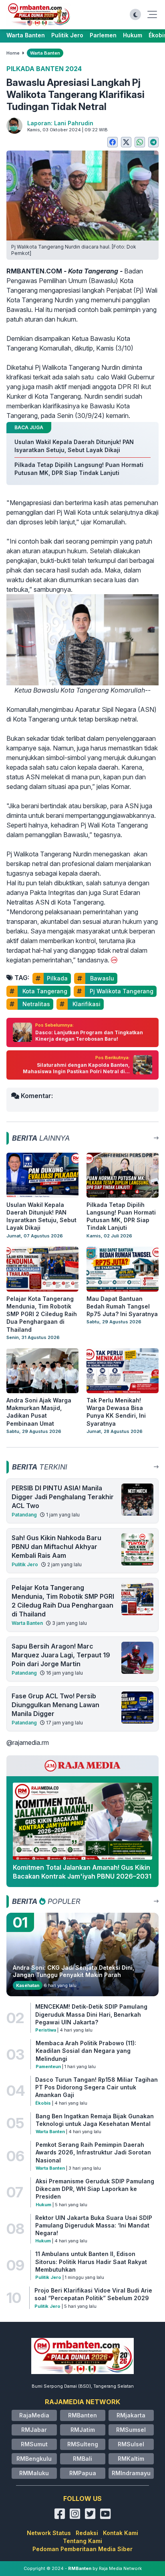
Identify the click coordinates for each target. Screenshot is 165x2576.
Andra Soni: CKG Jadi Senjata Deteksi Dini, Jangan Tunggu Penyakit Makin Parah (73, 1971)
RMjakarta (131, 2415)
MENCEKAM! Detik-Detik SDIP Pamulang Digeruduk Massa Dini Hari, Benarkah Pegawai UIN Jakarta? (91, 2014)
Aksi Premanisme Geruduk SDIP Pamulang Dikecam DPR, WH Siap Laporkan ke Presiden (95, 2189)
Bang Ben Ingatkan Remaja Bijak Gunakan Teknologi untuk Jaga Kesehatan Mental (95, 2120)
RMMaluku (34, 2473)
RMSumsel (131, 2430)
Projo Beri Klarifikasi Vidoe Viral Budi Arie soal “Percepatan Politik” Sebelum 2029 (93, 2294)
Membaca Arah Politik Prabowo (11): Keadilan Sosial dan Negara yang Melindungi (86, 2051)
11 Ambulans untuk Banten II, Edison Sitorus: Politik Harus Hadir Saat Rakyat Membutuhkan (91, 2262)
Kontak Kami (121, 2533)
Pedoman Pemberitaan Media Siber (82, 2549)
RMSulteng (83, 2444)
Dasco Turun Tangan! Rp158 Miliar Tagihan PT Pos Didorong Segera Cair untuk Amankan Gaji (97, 2087)
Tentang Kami (82, 2541)
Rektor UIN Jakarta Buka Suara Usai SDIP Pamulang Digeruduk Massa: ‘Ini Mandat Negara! (94, 2225)
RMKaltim (131, 2459)
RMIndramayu (131, 2473)
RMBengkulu (34, 2459)
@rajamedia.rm (28, 1742)
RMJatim (83, 2430)
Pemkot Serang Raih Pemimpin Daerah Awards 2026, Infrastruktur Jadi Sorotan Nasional (93, 2152)
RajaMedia (34, 2415)
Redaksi (87, 2533)
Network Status (49, 2533)
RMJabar (34, 2430)
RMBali (82, 2459)
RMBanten (82, 2415)
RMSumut (34, 2444)
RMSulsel (131, 2444)
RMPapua (83, 2473)
